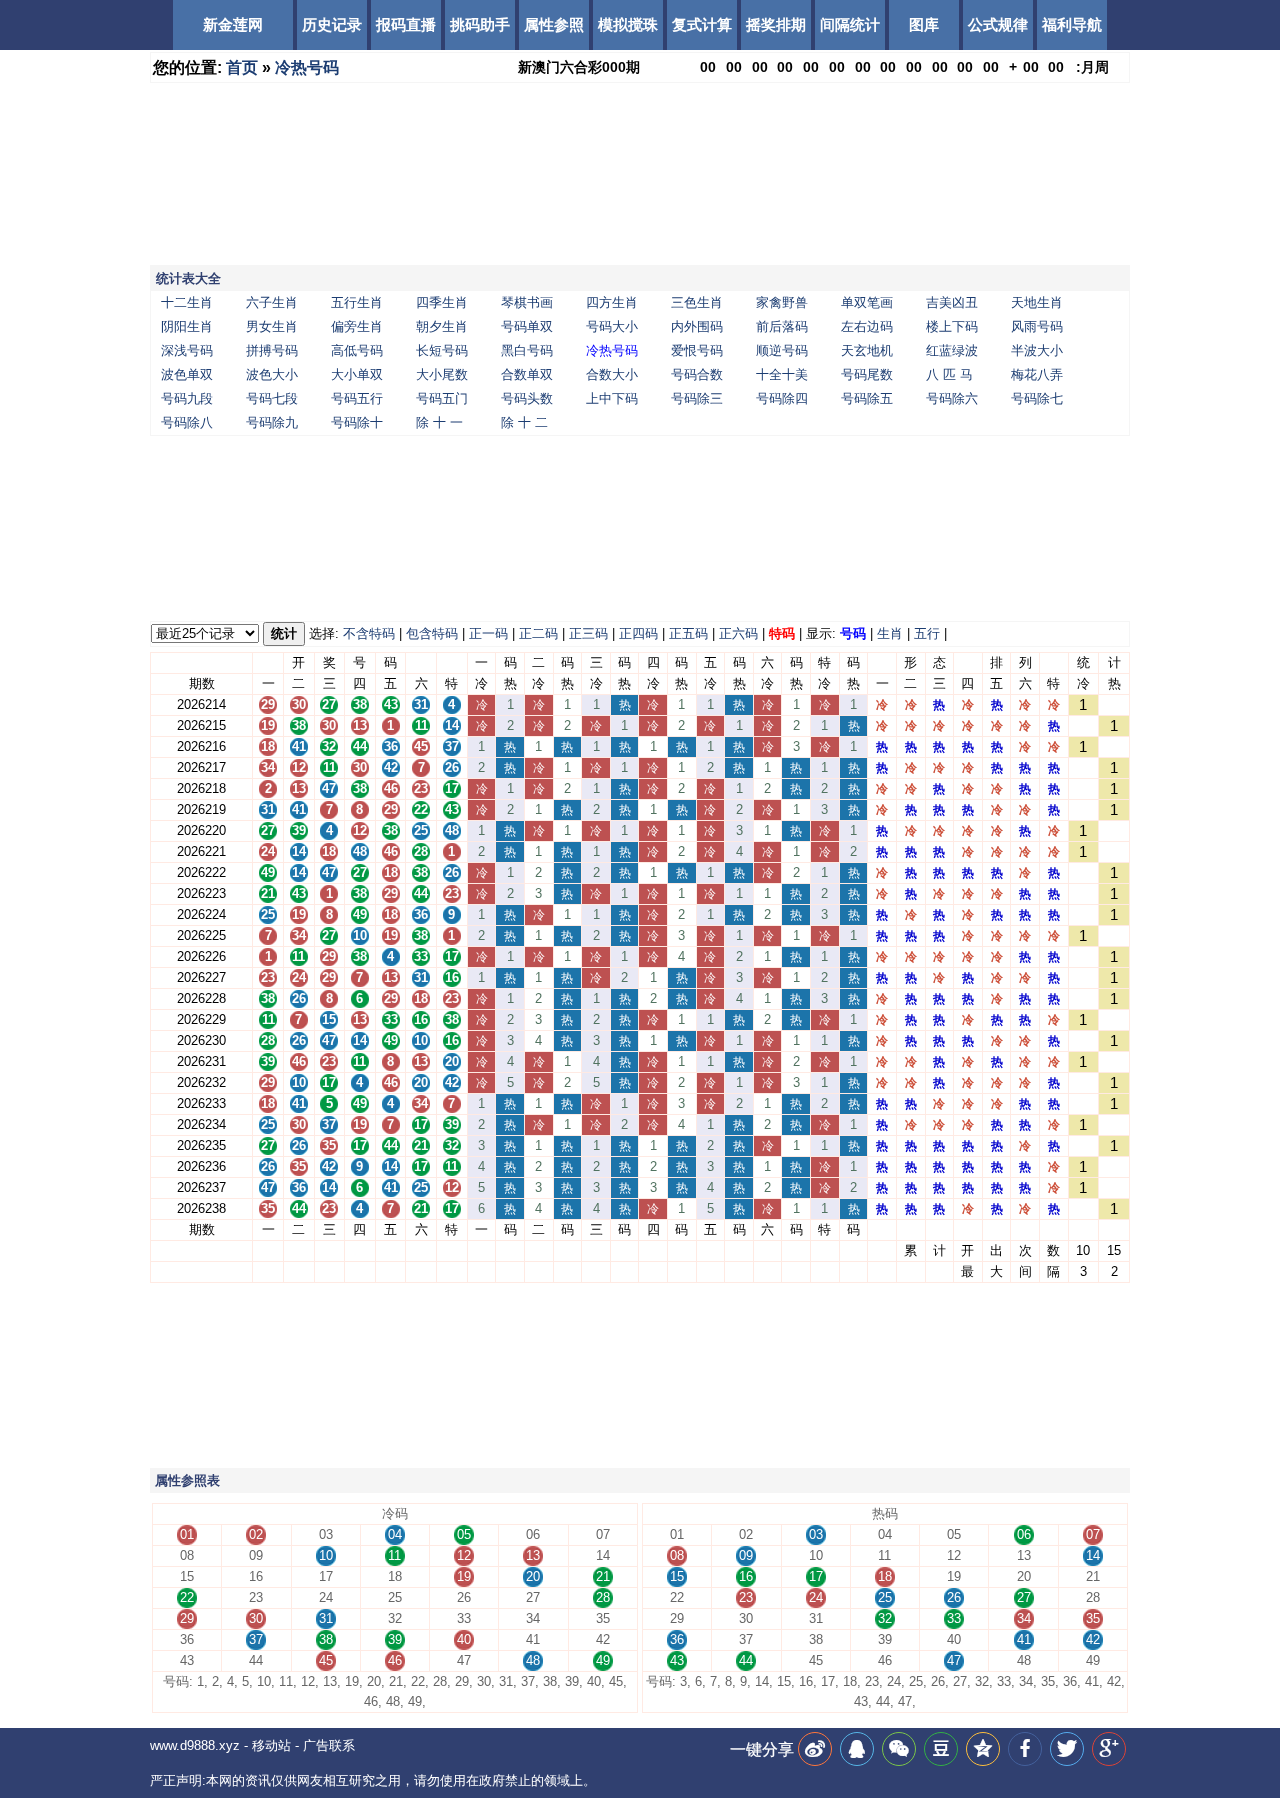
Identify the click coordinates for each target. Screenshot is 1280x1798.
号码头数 (527, 398)
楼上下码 (952, 326)
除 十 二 (524, 422)
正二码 (538, 633)
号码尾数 (867, 374)
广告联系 (329, 1745)
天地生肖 (1037, 302)
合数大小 (612, 374)
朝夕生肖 (442, 326)
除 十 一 (439, 422)
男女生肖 (272, 326)
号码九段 (187, 398)
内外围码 (697, 326)
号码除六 (952, 398)
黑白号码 (527, 350)
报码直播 (406, 24)
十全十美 (782, 374)
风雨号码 (1037, 326)
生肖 (890, 633)
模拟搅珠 (628, 24)
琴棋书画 (527, 302)
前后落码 (782, 326)
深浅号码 (187, 350)
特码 (782, 633)
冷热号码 (307, 67)
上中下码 (612, 398)
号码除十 (357, 422)
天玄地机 (867, 350)
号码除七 (1037, 398)
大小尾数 (442, 374)
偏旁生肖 (357, 326)
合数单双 (527, 374)
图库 (924, 24)
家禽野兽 (782, 302)
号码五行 (357, 398)
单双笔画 (867, 302)
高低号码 (357, 350)
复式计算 (702, 24)
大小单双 (357, 374)
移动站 (271, 1745)
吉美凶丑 (952, 302)
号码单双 (527, 326)
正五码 (688, 633)
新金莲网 (233, 24)
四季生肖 (442, 302)
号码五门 (442, 398)
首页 (242, 67)
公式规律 (998, 24)
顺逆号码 (782, 350)
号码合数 (697, 374)
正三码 (588, 633)
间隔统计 (850, 24)
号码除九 (272, 422)
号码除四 (782, 398)
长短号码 (442, 350)
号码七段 (272, 398)
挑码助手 (480, 24)
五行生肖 (357, 302)
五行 (927, 633)
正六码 (738, 633)
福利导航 (1072, 24)
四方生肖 (612, 302)
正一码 (488, 633)
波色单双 (187, 374)
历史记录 (332, 24)
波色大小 (272, 374)
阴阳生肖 (187, 326)
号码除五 (867, 398)
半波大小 (1037, 350)
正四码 (638, 633)
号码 (853, 633)
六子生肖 (272, 302)
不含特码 (369, 633)
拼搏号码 (272, 350)
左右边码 (867, 326)
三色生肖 (697, 302)
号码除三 (697, 398)
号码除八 (187, 422)
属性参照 (554, 24)
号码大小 (612, 326)
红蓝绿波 (952, 350)
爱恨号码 (697, 350)
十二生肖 (187, 302)
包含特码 (432, 633)
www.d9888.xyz (195, 1745)
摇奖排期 (776, 24)
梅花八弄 (1037, 374)
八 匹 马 (949, 374)
